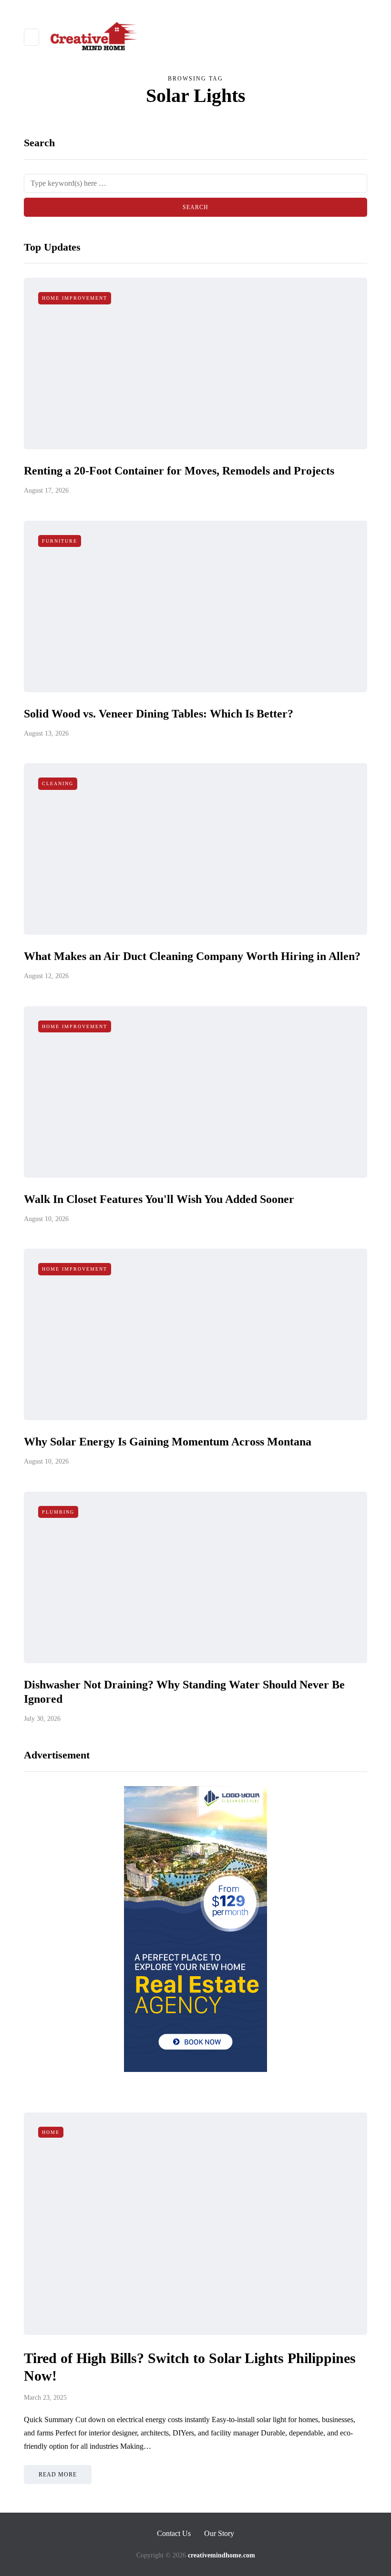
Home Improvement (75, 298)
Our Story (219, 2533)
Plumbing (58, 1512)
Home (51, 2132)
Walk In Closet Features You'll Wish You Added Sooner (159, 1199)
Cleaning (58, 783)
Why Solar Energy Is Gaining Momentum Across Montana (168, 1442)
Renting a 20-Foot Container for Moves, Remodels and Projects (179, 471)
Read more (58, 2475)
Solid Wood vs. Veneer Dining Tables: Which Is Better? (159, 714)
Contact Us (174, 2533)
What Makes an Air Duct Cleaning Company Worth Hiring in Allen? (192, 956)
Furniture (60, 541)
